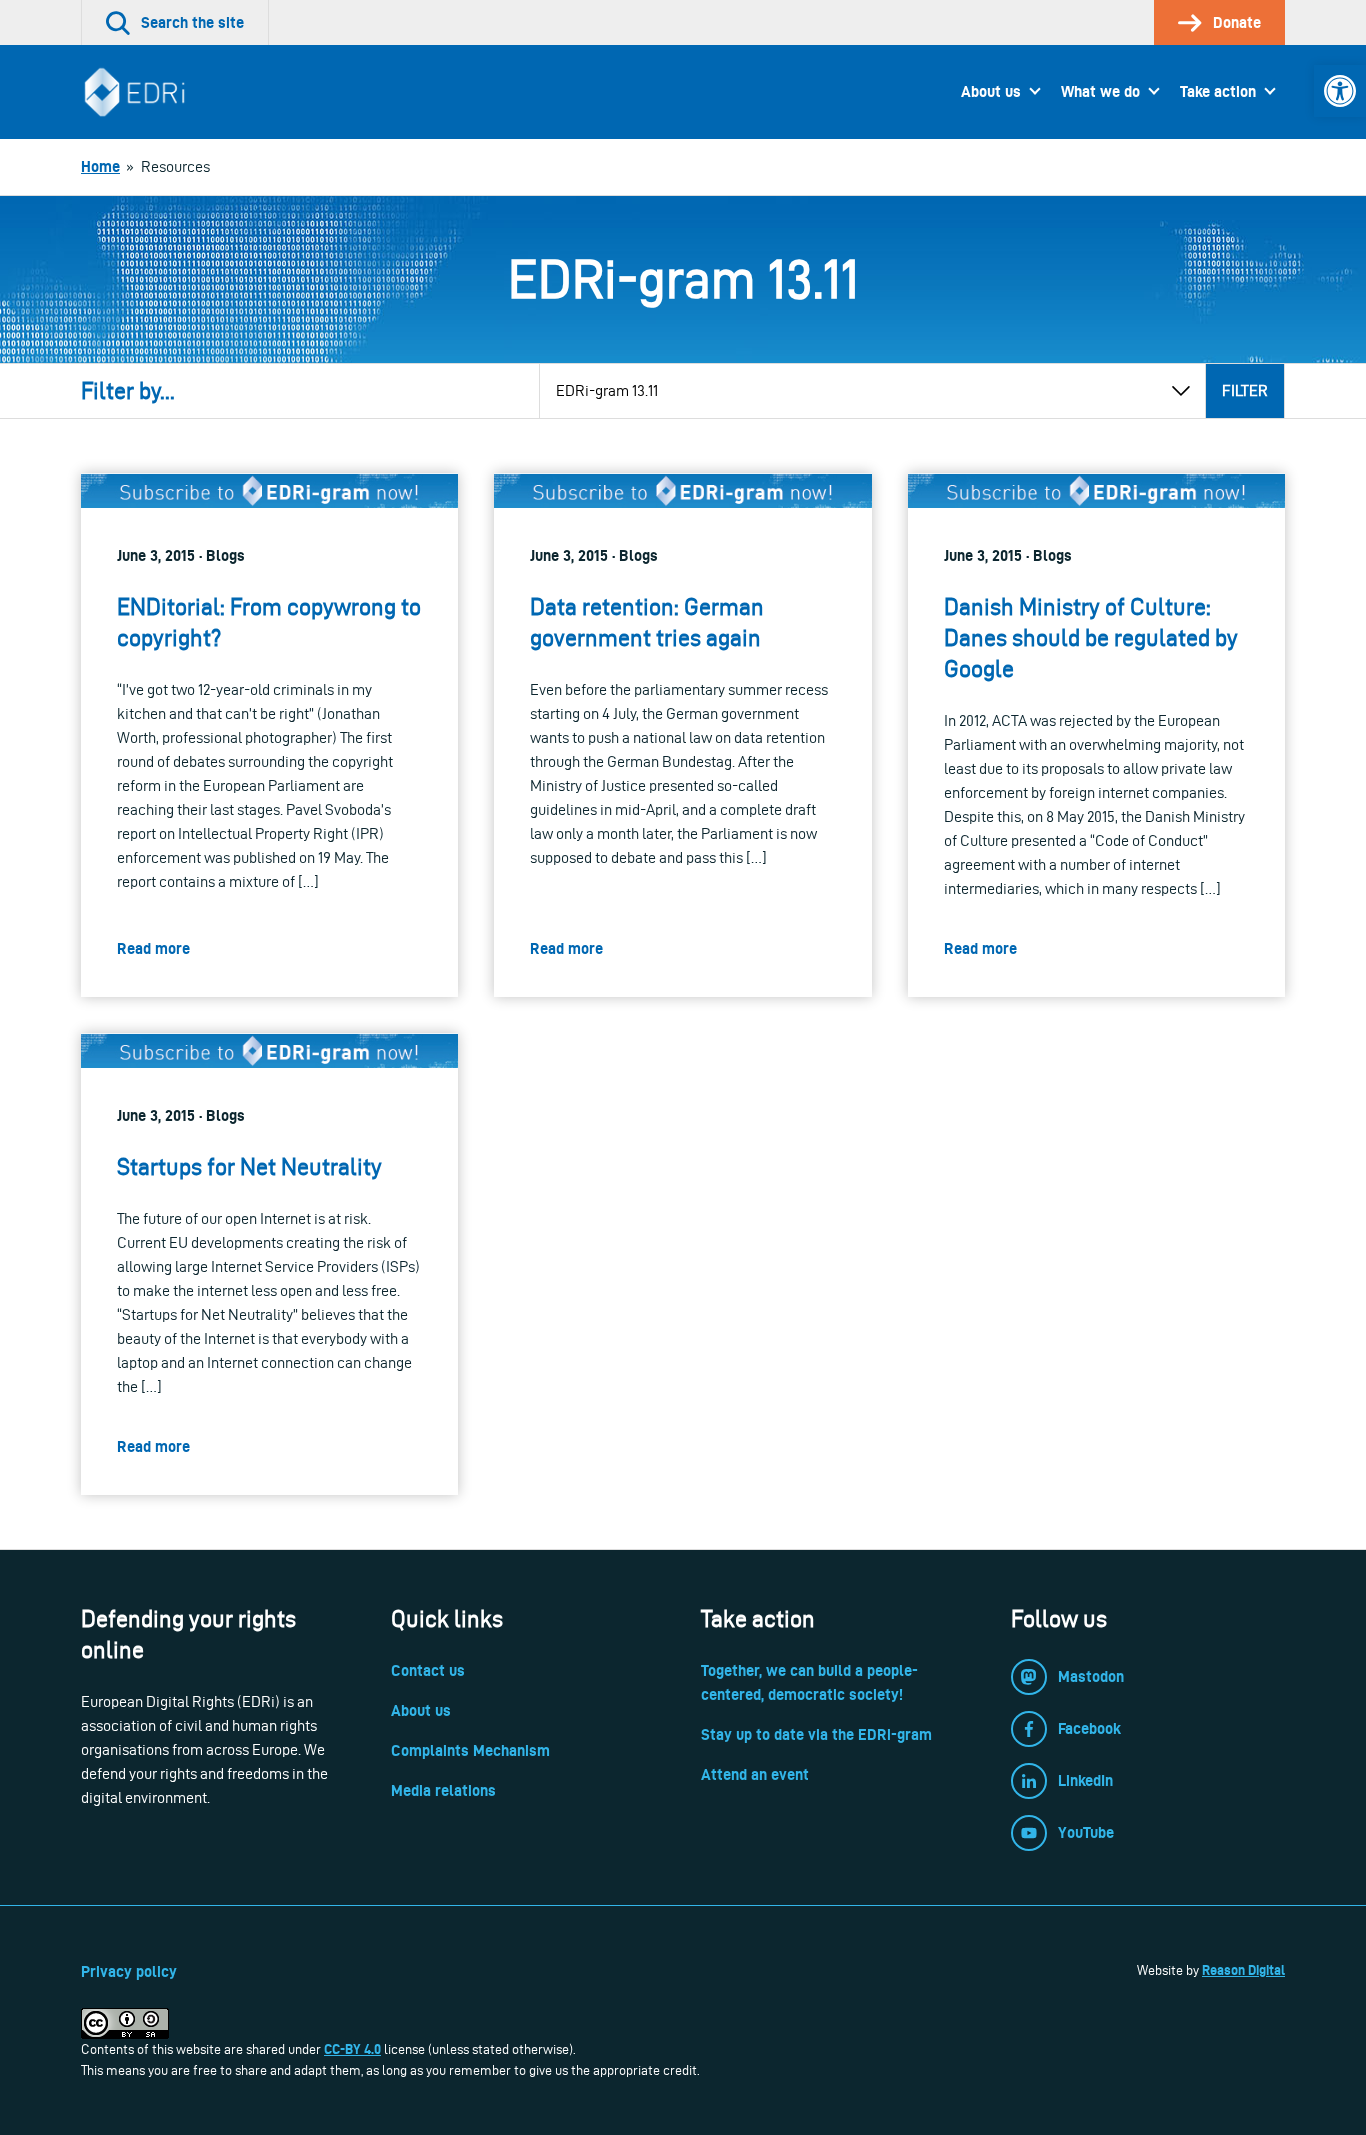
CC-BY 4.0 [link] (352, 2049)
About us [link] (991, 91)
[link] (1340, 91)
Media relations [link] (443, 1790)
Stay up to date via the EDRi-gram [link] (816, 1734)
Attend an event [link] (755, 1774)
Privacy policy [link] (129, 1971)
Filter (1245, 390)
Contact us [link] (428, 1670)
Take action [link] (1218, 91)
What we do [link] (1100, 91)
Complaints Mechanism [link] (470, 1750)
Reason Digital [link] (1243, 1970)
